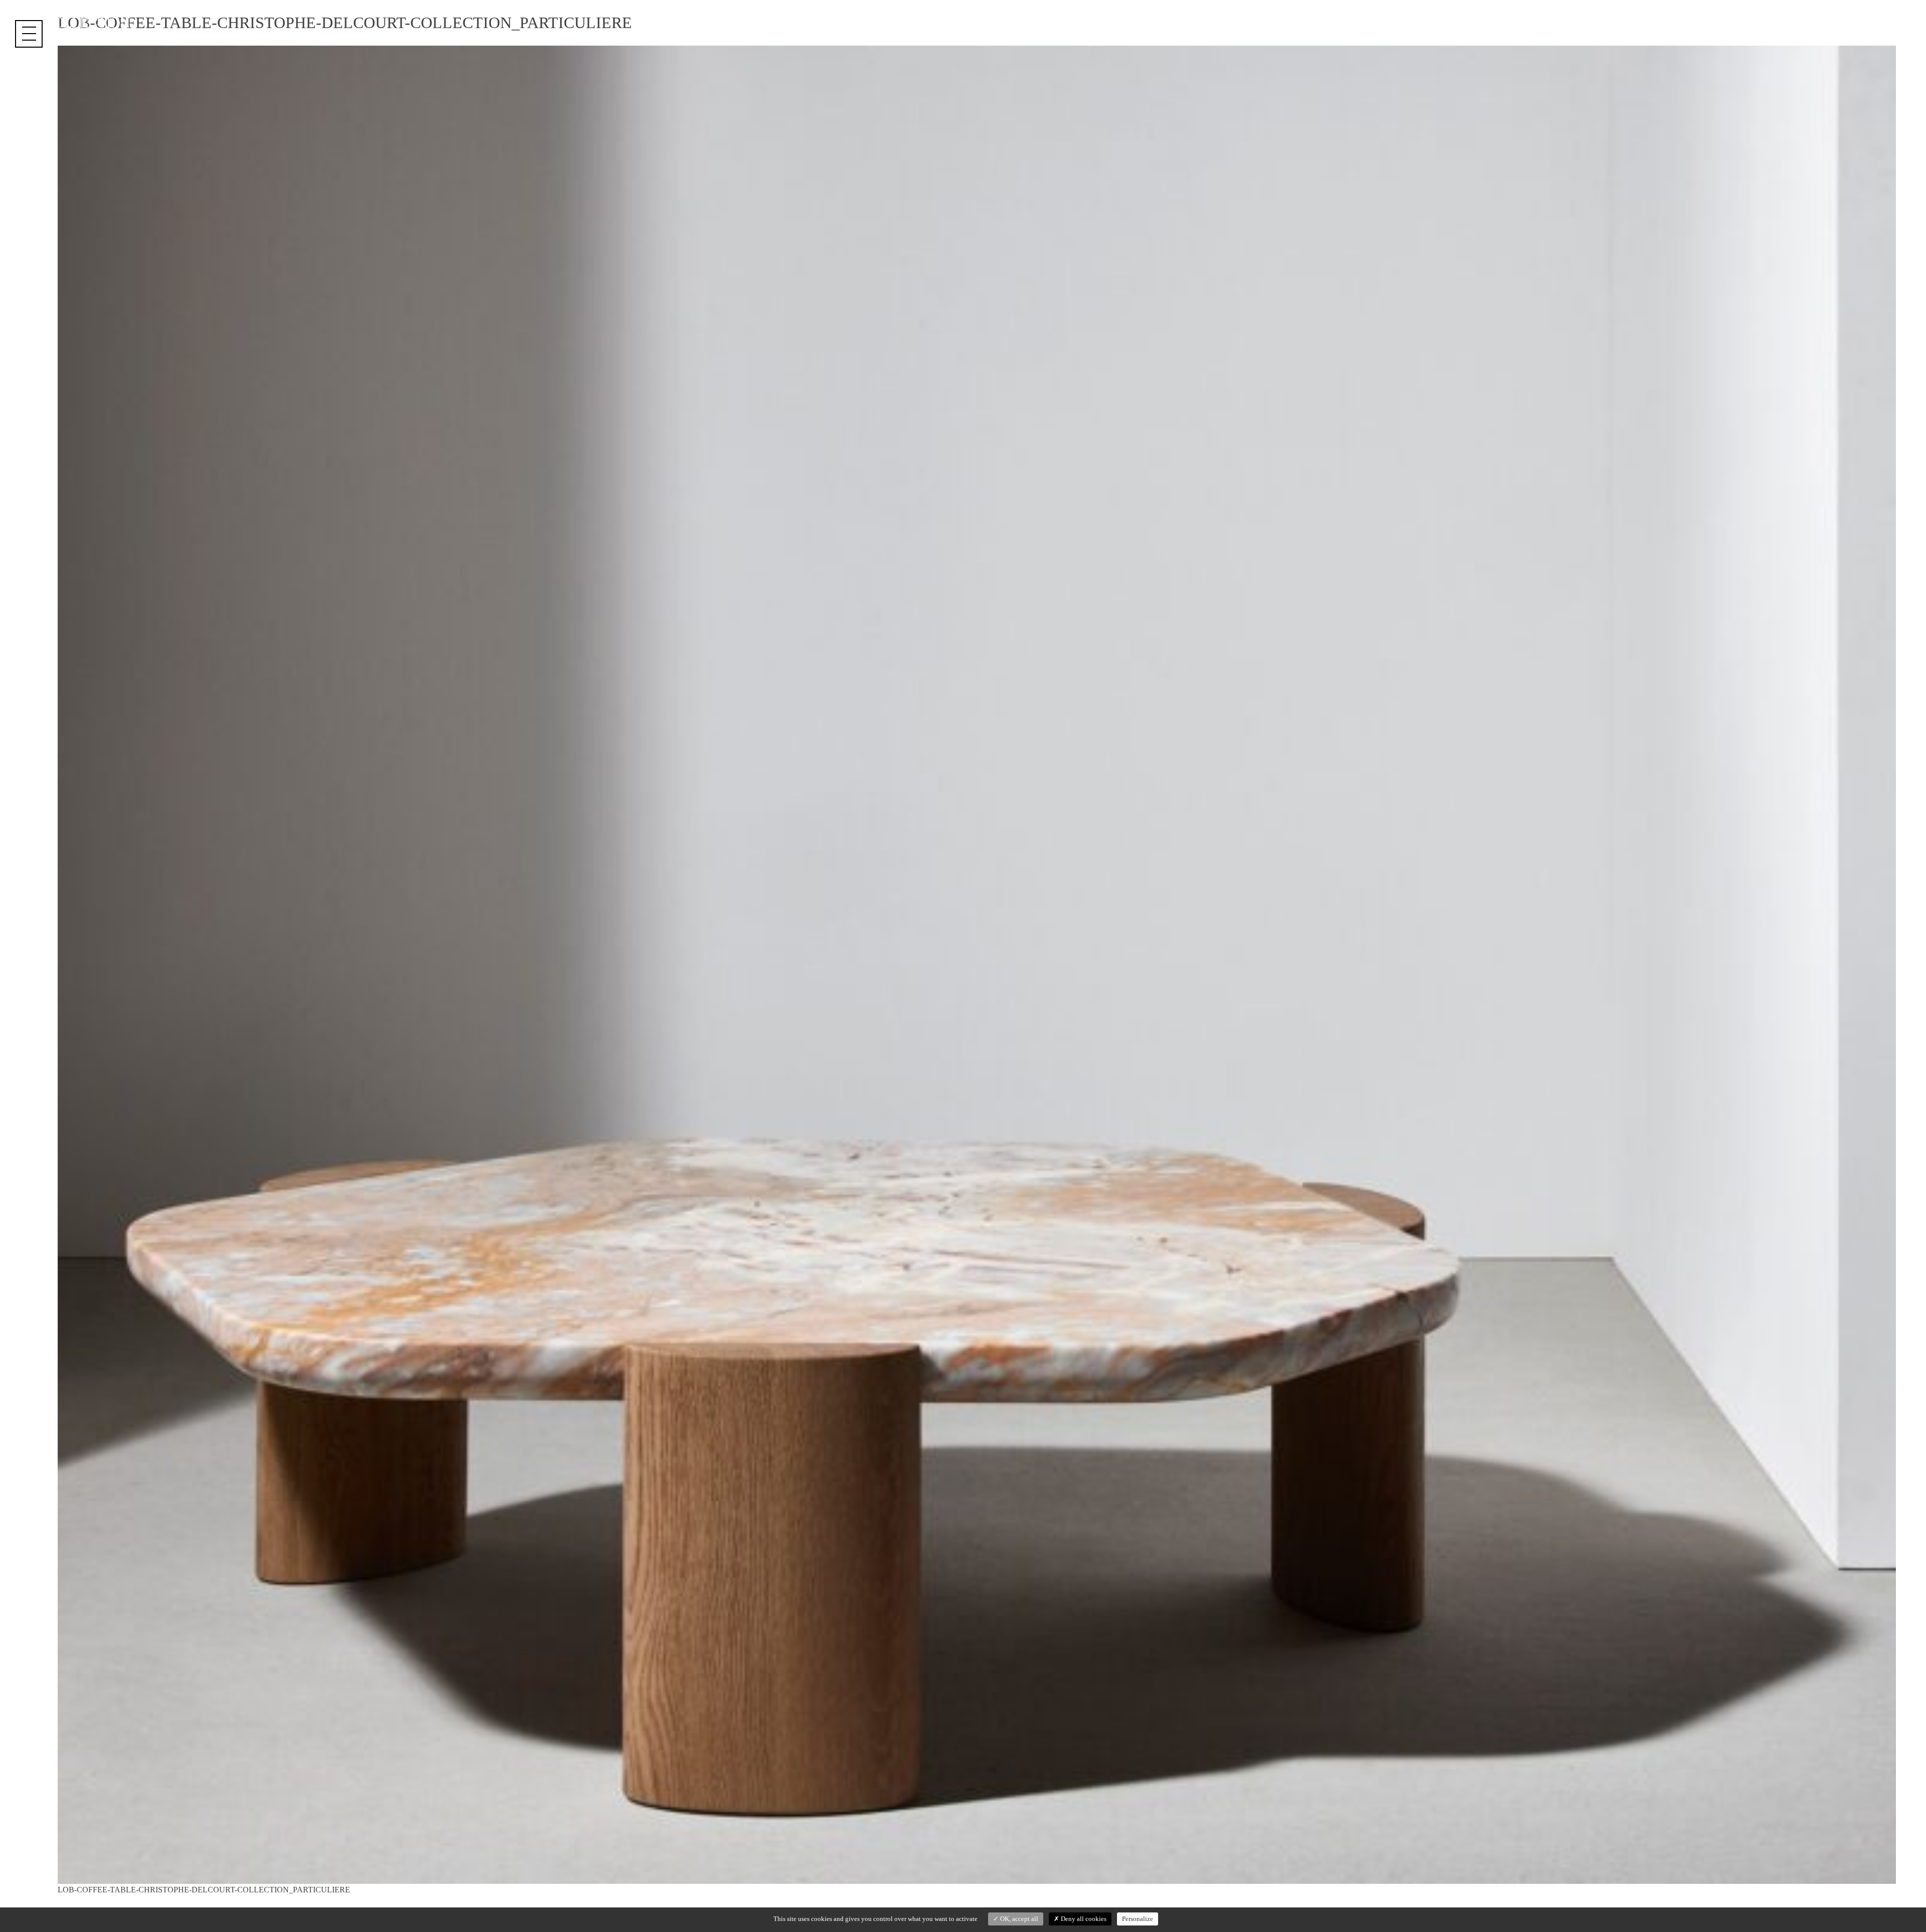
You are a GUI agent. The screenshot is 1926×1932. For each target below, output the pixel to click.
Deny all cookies (1083, 1919)
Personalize (1138, 1919)
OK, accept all (1018, 1919)
